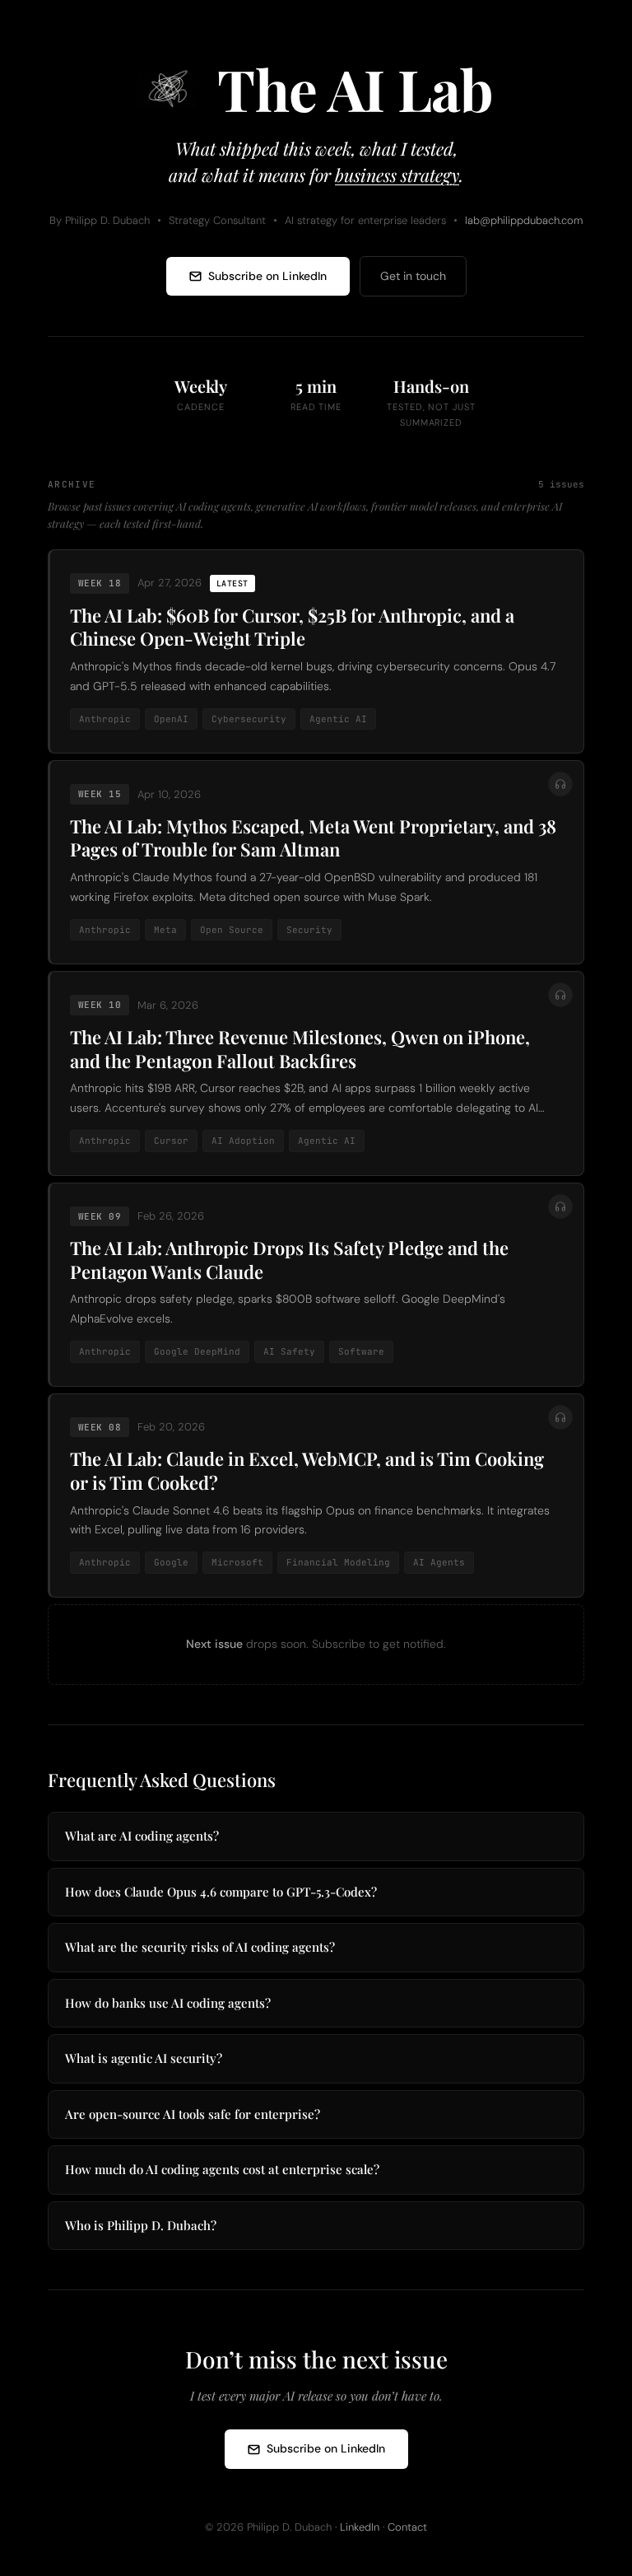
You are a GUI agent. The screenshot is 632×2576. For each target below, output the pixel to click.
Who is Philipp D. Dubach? (141, 2225)
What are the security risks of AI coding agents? (200, 1947)
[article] (316, 651)
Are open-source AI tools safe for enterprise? (193, 2114)
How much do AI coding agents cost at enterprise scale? (222, 2169)
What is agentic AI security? (144, 2058)
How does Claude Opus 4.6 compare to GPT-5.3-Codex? (221, 1892)
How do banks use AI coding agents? (168, 2003)
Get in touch (413, 276)
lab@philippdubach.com (524, 220)
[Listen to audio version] (560, 784)
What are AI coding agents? (142, 1836)
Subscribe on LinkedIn (267, 276)
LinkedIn (360, 2527)
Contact (407, 2527)
